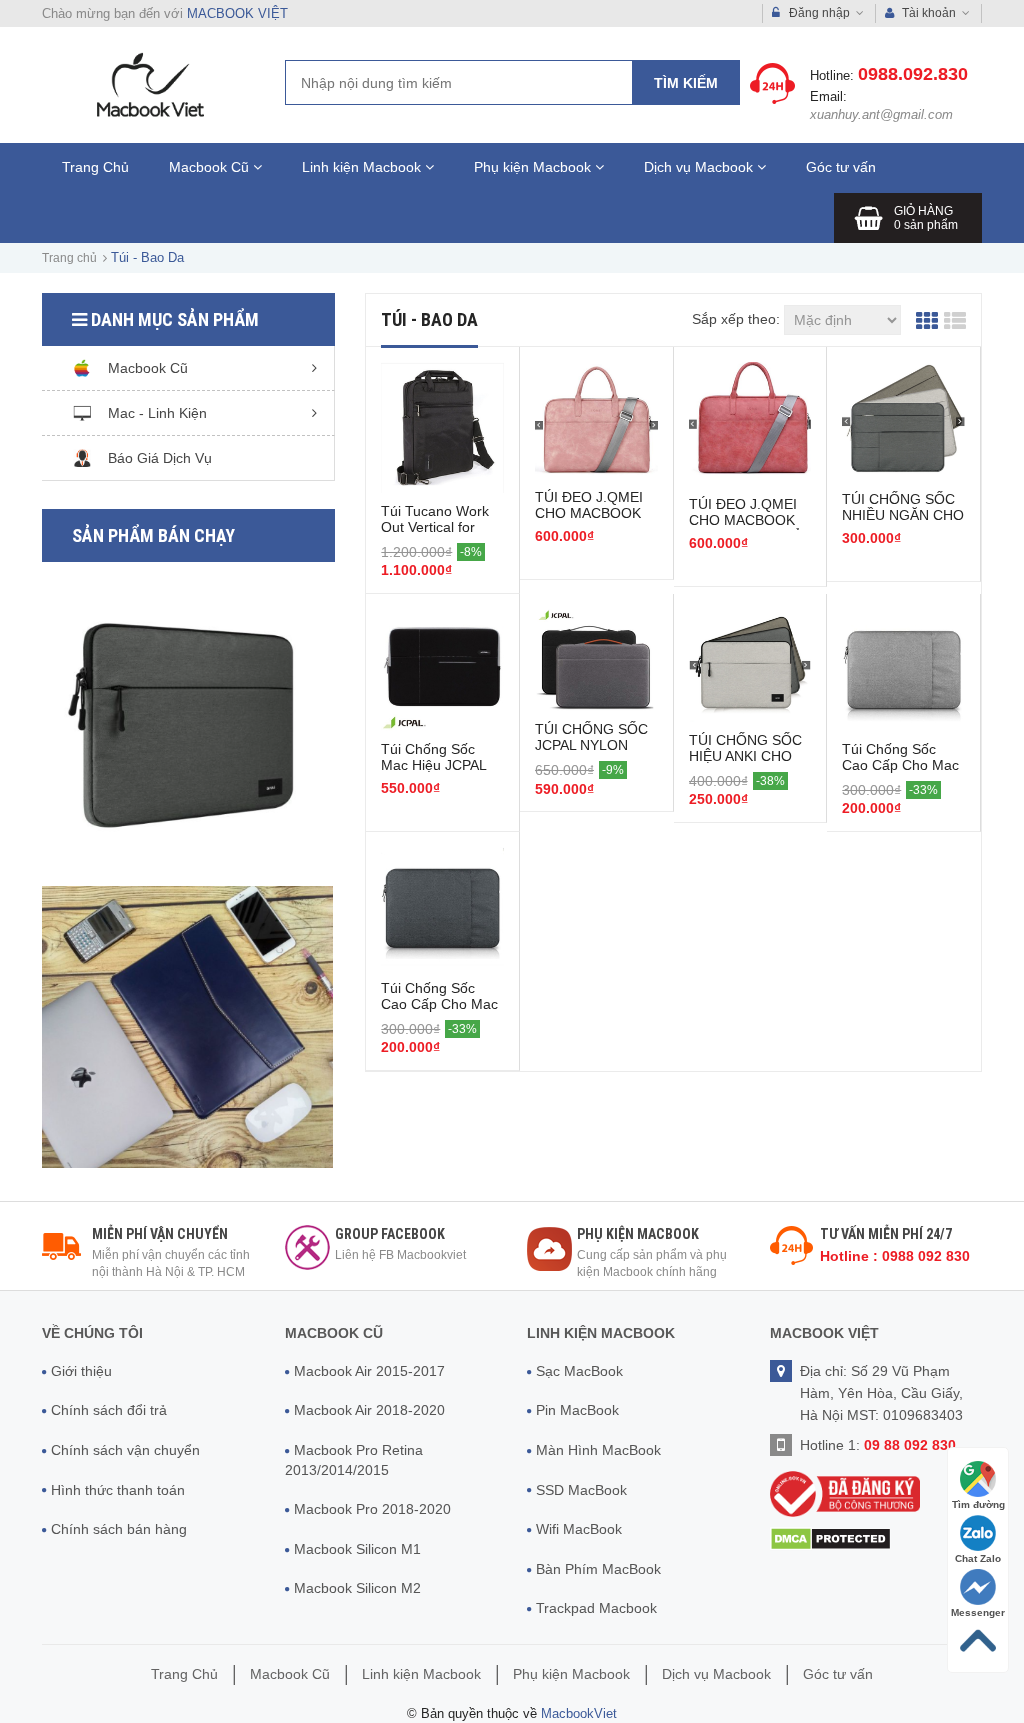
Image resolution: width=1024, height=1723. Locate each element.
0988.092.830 (913, 74)
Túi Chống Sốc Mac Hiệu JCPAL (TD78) (433, 765)
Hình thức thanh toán (118, 1490)
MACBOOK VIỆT (237, 13)
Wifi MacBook (579, 1529)
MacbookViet (579, 1713)
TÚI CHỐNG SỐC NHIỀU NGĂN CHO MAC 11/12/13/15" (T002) (903, 523)
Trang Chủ (95, 167)
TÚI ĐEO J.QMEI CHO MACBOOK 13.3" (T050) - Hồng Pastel (589, 521)
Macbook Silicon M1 (357, 1549)
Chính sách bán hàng (119, 1529)
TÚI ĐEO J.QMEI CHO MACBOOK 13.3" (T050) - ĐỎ (746, 520)
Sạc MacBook (579, 1371)
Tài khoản (929, 13)
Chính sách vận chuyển (125, 1450)
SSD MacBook (581, 1490)
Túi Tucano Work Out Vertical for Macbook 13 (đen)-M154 (441, 535)
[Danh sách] (955, 319)
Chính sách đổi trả (109, 1410)
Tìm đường (978, 1504)
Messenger (978, 1612)
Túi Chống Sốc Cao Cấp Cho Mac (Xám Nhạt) (900, 765)
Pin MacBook (577, 1410)
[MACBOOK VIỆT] (148, 84)
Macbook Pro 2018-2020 (372, 1509)
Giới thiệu (81, 1371)
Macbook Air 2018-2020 (369, 1410)
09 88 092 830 (910, 1445)
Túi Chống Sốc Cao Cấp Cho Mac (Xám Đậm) (439, 1004)
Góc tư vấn (841, 167)
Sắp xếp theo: (736, 319)
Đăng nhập (819, 13)
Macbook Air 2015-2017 (369, 1371)
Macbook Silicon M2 (357, 1588)
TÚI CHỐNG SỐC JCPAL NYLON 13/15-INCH (591, 745)
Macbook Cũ (211, 167)
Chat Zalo (978, 1558)
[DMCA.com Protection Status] (830, 1537)
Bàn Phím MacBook (598, 1569)
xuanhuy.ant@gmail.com (881, 114)
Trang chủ (69, 258)
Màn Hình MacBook (598, 1450)
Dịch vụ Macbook (700, 167)
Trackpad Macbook (596, 1608)
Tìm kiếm (686, 83)
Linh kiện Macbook (363, 167)
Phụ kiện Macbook (534, 167)
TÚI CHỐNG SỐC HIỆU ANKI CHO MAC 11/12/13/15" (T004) (746, 764)
